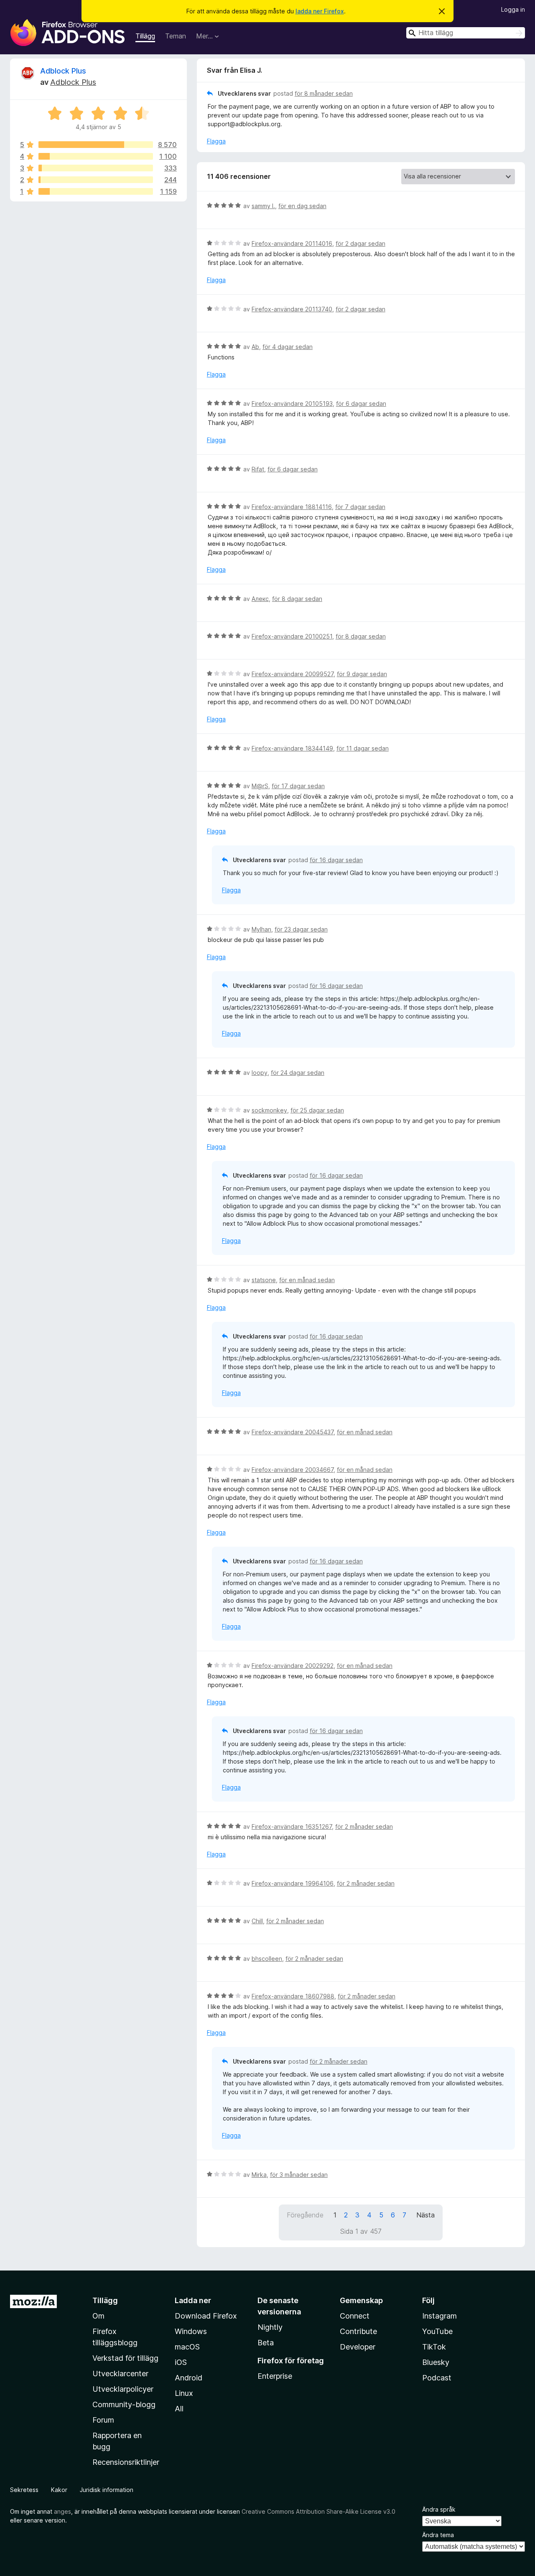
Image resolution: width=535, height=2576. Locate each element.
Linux (184, 2393)
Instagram (439, 2316)
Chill (257, 1921)
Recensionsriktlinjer (126, 2462)
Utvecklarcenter (120, 2374)
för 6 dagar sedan (361, 403)
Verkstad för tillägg (125, 2358)
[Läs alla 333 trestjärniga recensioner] (96, 168)
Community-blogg (124, 2404)
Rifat (258, 469)
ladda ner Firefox (320, 11)
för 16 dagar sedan (336, 860)
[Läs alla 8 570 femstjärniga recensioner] (96, 145)
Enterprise (275, 2376)
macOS (187, 2347)
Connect (355, 2316)
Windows (191, 2331)
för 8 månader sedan (324, 93)
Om (98, 2316)
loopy (260, 1073)
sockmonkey (269, 1110)
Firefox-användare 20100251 (292, 636)
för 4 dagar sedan (288, 347)
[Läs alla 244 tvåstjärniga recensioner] (96, 180)
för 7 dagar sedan (360, 507)
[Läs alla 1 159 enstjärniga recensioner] (96, 191)
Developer (358, 2347)
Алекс (260, 599)
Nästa (425, 2215)
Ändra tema (438, 2535)
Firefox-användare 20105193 (292, 403)
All (179, 2409)
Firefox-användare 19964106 (293, 1883)
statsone (264, 1280)
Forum (103, 2420)
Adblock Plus (63, 71)
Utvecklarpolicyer (123, 2389)
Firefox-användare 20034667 (293, 1470)
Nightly (270, 2327)
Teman (176, 36)
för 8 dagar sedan (297, 599)
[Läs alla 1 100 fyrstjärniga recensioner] (96, 156)
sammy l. (263, 206)
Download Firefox (206, 2316)
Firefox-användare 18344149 (292, 748)
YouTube (437, 2331)
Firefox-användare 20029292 (293, 1666)
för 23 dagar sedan (301, 929)
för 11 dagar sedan (363, 748)
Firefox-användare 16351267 (292, 1826)
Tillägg (145, 36)
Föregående (305, 2215)
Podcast (437, 2378)
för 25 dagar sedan (317, 1110)
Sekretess (24, 2490)
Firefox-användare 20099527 (293, 674)
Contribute (358, 2331)
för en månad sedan (307, 1280)
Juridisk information (107, 2490)
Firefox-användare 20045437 (293, 1432)
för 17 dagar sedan (298, 786)
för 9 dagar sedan (362, 674)
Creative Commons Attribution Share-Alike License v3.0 (318, 2511)
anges (62, 2511)
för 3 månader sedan (299, 2175)
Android (189, 2378)
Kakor (59, 2490)
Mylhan (261, 929)
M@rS (260, 786)
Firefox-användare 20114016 (292, 243)
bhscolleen (267, 1959)
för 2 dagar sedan (360, 243)
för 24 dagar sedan (298, 1073)
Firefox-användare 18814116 (292, 507)
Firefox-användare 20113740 (292, 309)
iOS (181, 2362)
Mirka (259, 2175)
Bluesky (436, 2362)
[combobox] (466, 33)
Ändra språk (439, 2509)
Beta (266, 2343)
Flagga (216, 141)
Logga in (513, 9)
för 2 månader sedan (364, 1826)
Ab (255, 347)
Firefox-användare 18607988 (293, 1996)
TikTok (434, 2347)
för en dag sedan (302, 206)
